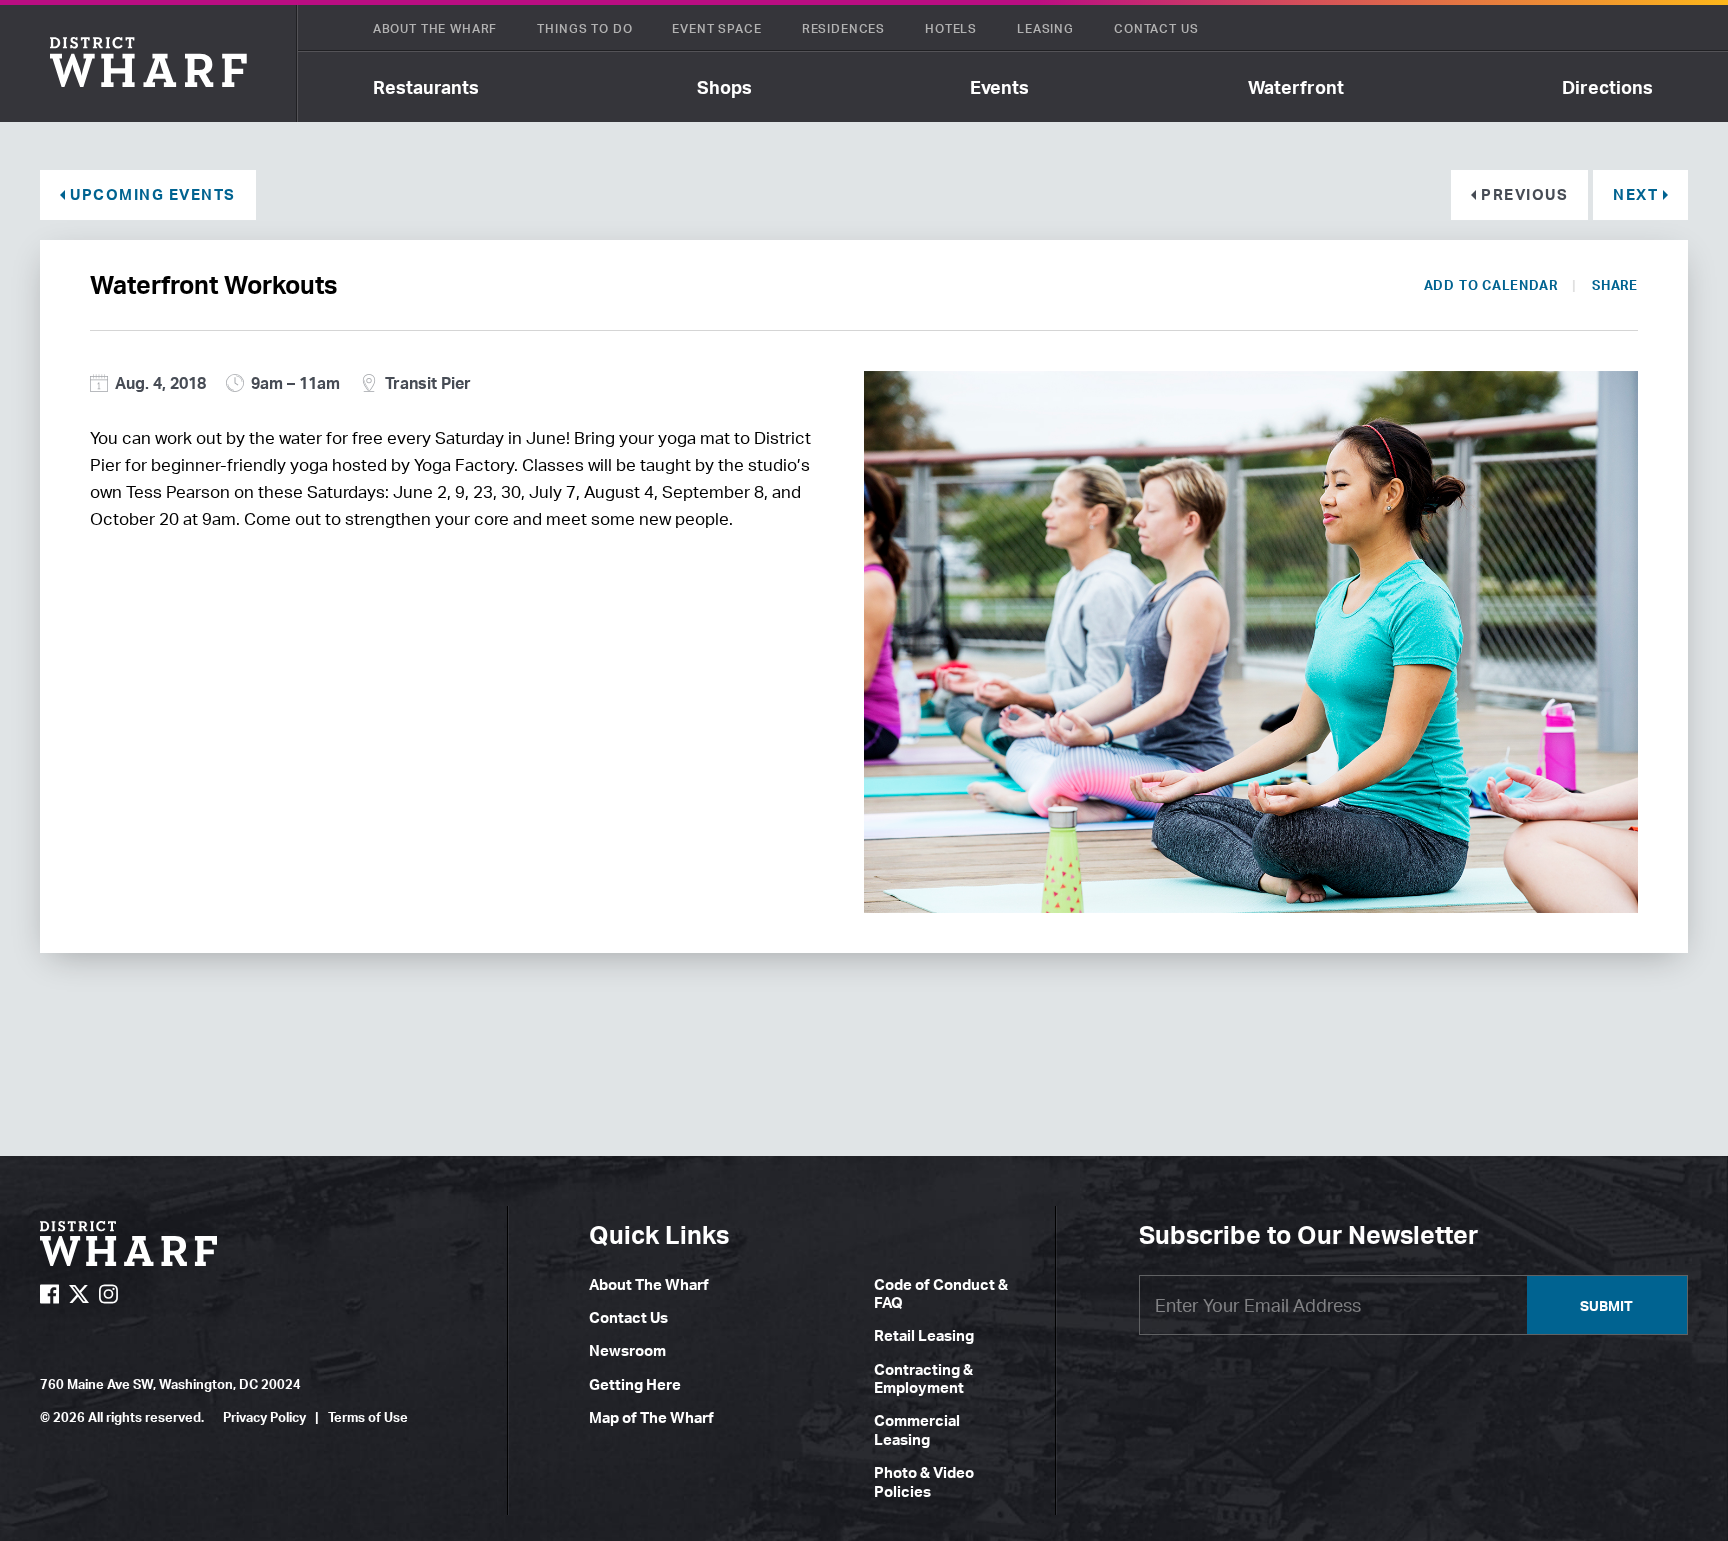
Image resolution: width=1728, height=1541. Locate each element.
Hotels (951, 28)
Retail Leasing (924, 1335)
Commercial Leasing (917, 1429)
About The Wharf (435, 28)
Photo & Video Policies (924, 1481)
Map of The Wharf (651, 1417)
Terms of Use (368, 1417)
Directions (1607, 87)
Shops (724, 87)
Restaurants (426, 87)
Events (999, 87)
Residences (843, 28)
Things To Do (584, 28)
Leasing (1045, 28)
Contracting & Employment (923, 1378)
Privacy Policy (264, 1417)
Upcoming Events (153, 194)
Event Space (716, 28)
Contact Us (1156, 28)
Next (1635, 194)
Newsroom (627, 1350)
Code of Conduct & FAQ (941, 1293)
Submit (1606, 1305)
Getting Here (635, 1384)
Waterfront (1296, 87)
